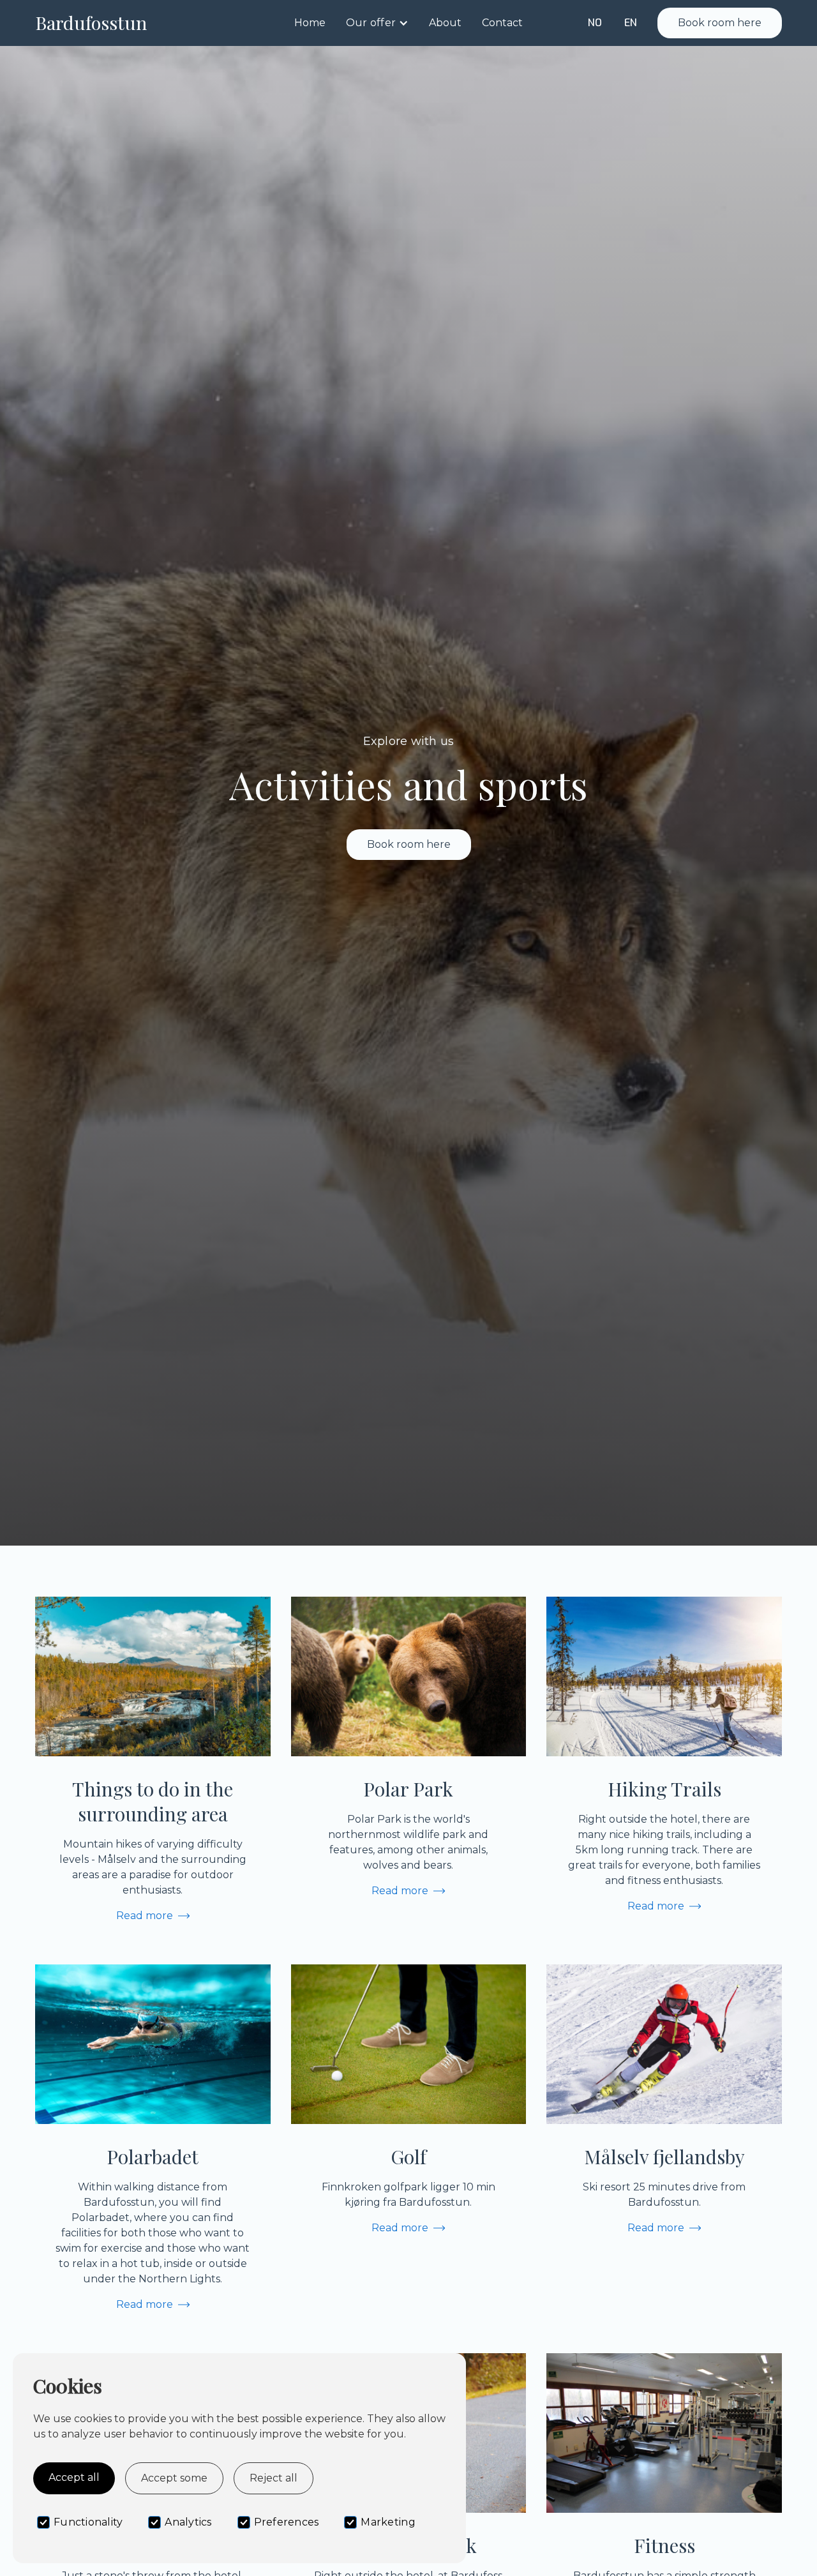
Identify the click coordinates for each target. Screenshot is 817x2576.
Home (310, 23)
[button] (377, 23)
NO (595, 23)
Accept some (174, 2478)
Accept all (74, 2477)
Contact (502, 23)
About (445, 23)
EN (631, 23)
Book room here (720, 23)
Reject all (274, 2478)
